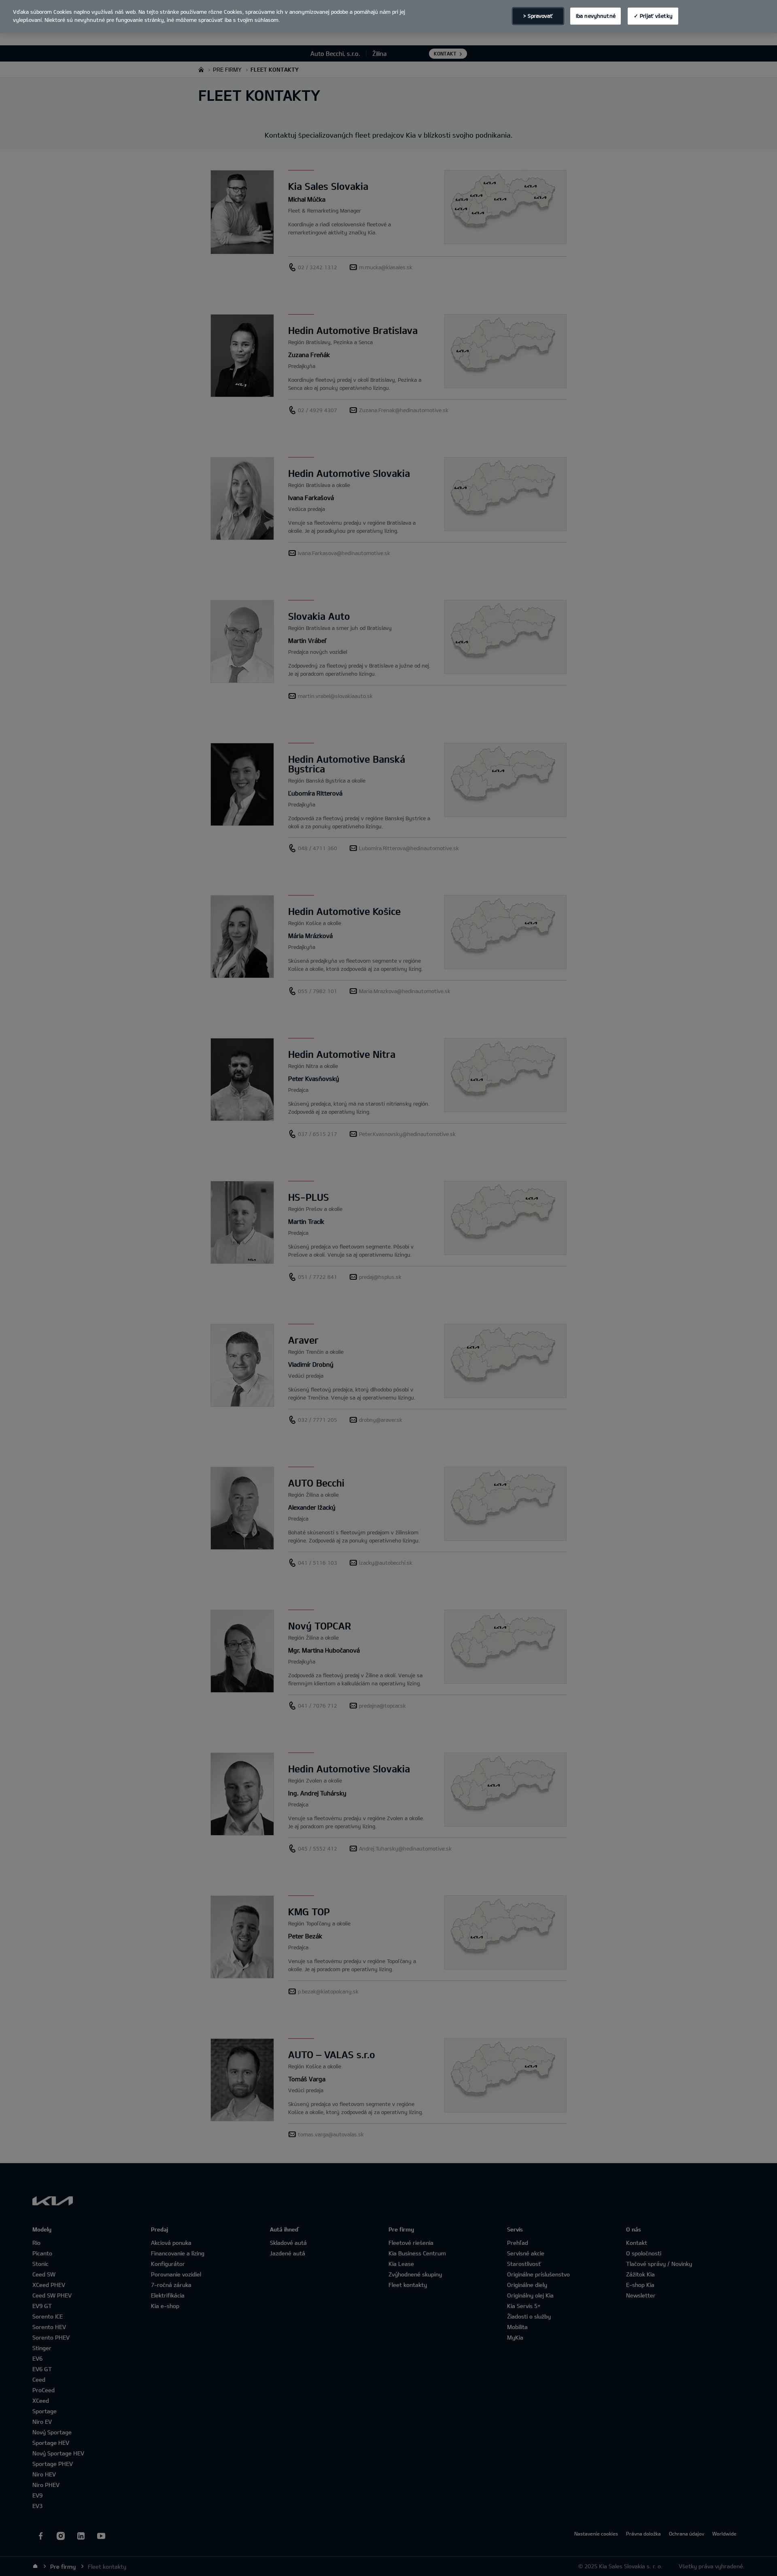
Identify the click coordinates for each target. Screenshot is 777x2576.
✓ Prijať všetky (653, 16)
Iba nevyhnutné (596, 16)
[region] (388, 17)
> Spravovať (538, 16)
